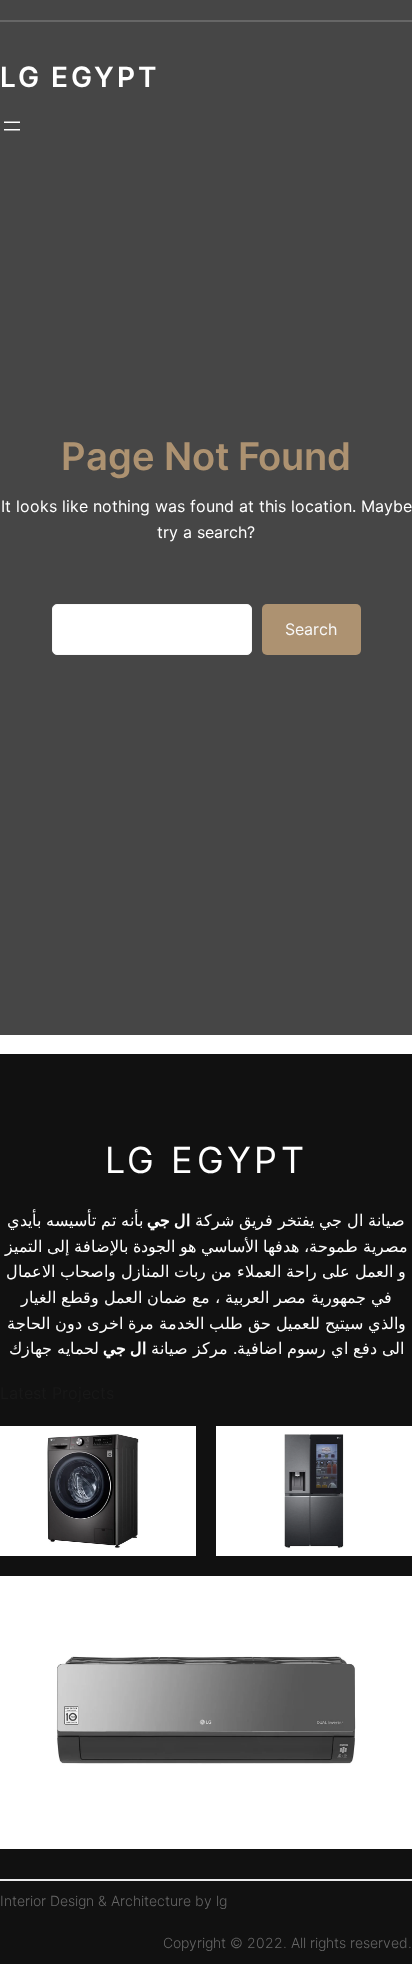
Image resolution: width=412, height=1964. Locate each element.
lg (221, 1900)
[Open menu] (12, 126)
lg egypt (206, 1160)
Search (311, 629)
